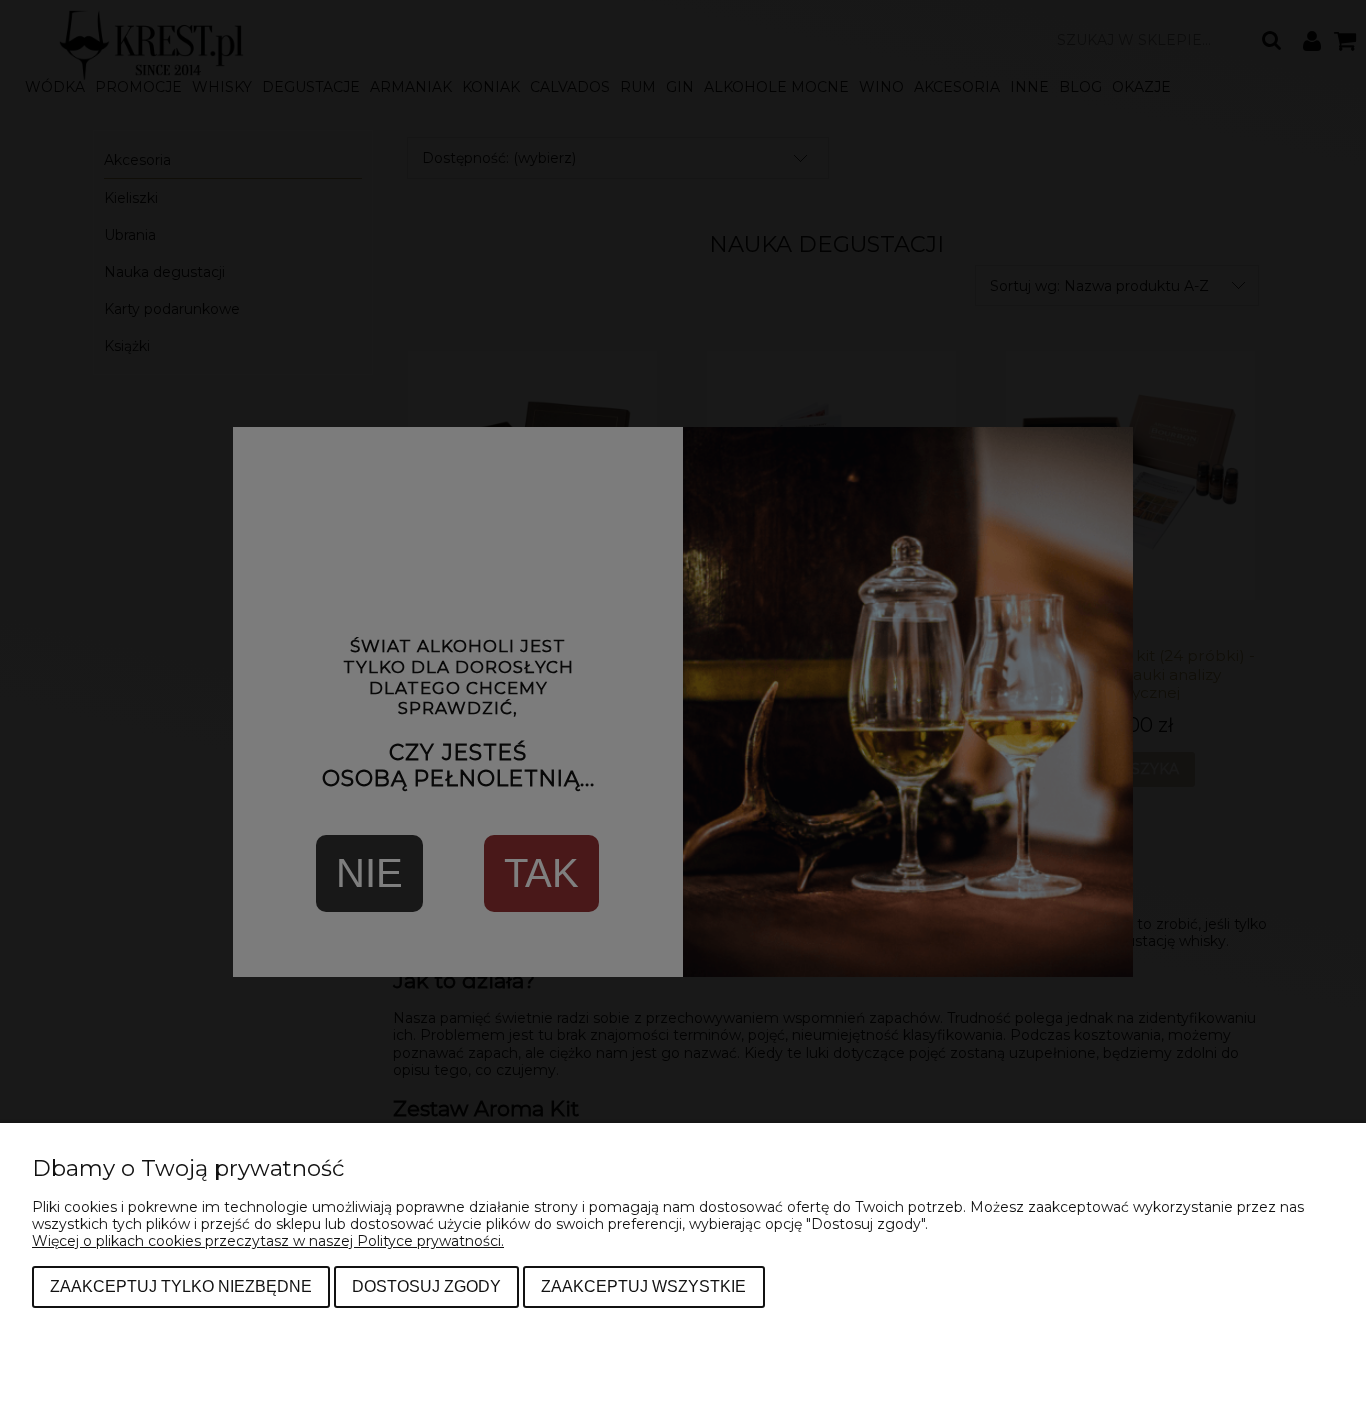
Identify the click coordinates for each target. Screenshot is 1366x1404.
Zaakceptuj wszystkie (643, 1286)
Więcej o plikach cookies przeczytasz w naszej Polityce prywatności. (268, 1241)
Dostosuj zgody (426, 1286)
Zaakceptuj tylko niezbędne (181, 1286)
